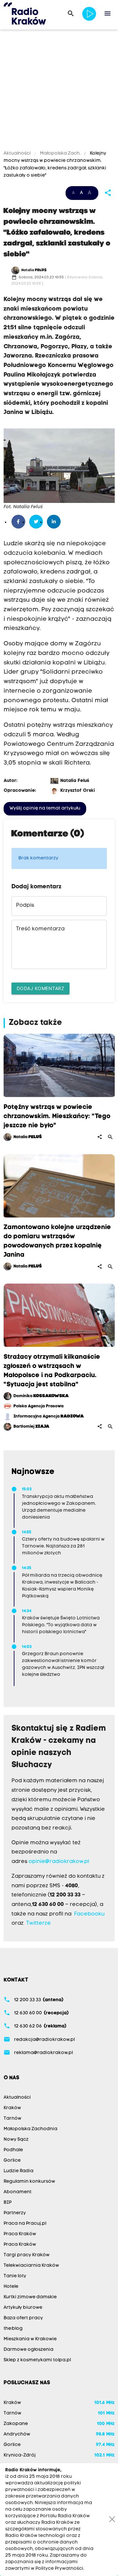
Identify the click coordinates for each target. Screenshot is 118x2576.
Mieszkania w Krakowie (30, 2339)
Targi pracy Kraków (27, 2255)
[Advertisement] (59, 91)
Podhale (13, 2150)
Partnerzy (15, 2213)
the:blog (13, 2329)
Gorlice (12, 2161)
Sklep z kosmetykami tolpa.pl (37, 2360)
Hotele (11, 2287)
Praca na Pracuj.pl (25, 2224)
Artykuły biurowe (23, 2308)
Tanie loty (15, 2276)
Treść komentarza (40, 929)
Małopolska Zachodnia (30, 2129)
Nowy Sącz (16, 2140)
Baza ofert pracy (23, 2318)
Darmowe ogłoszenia (29, 2350)
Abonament (18, 2192)
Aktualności (18, 153)
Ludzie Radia (19, 2171)
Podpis (25, 905)
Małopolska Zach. (60, 153)
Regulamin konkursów (29, 2182)
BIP (8, 2203)
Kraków (12, 2108)
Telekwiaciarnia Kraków (31, 2266)
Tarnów (12, 2119)
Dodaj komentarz (41, 988)
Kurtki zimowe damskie (30, 2297)
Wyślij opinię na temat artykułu (45, 808)
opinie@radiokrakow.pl (59, 1862)
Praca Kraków (20, 2234)
